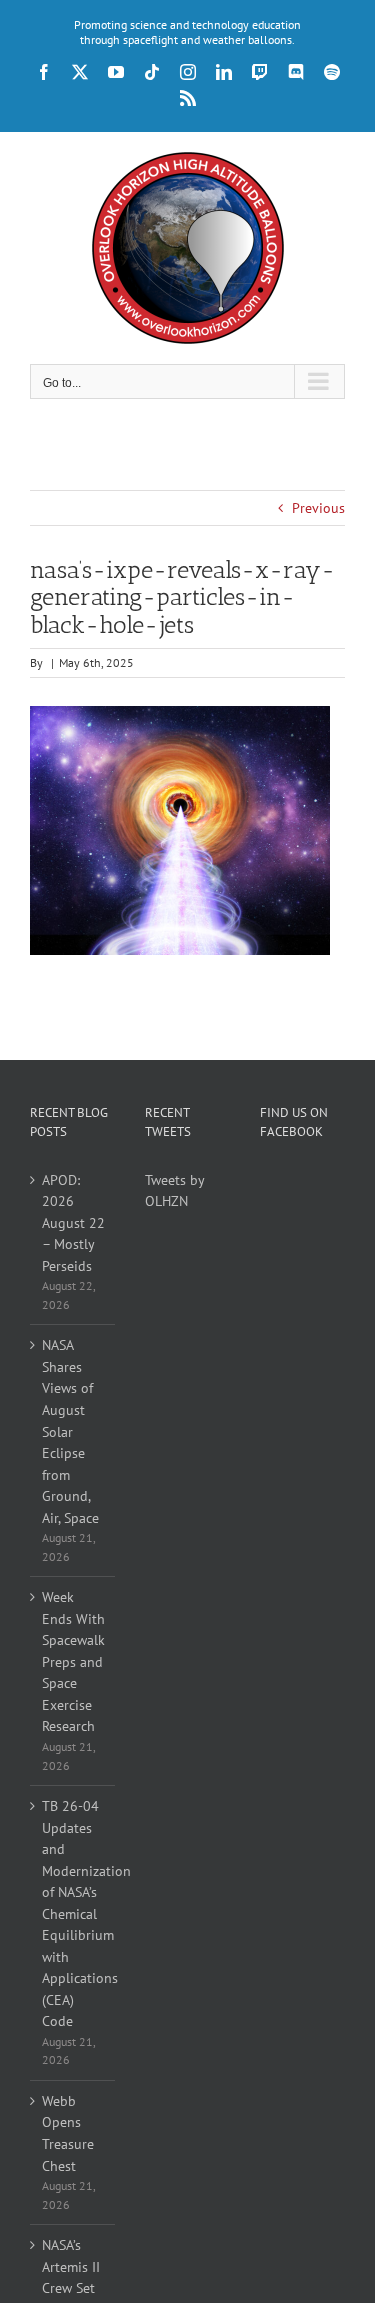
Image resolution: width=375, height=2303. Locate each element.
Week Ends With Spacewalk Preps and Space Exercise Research (73, 1661)
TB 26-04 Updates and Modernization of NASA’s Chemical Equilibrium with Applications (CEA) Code (73, 1913)
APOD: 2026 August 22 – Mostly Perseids (73, 1223)
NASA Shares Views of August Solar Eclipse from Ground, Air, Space (70, 1431)
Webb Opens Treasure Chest (68, 2133)
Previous (318, 508)
